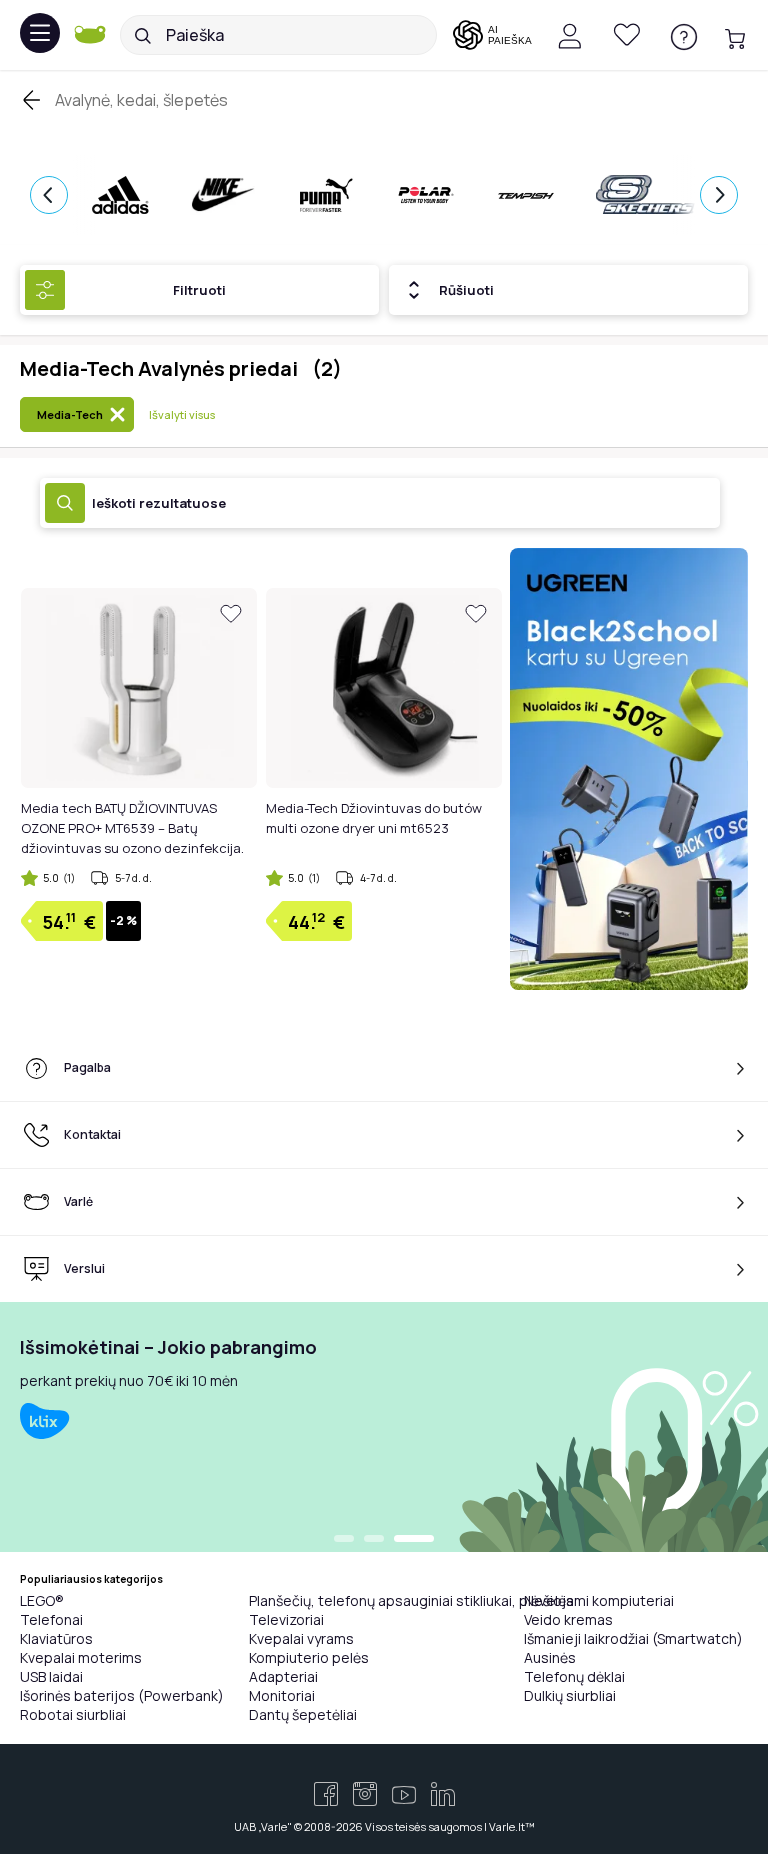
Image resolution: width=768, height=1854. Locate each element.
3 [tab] (414, 1540)
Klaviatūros (56, 1638)
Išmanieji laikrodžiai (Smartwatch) (633, 1638)
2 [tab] (374, 1540)
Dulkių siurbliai (570, 1695)
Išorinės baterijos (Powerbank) (122, 1695)
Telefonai (51, 1619)
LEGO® (42, 1600)
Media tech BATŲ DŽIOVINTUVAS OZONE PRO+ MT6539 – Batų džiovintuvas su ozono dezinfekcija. (132, 828)
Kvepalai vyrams (301, 1638)
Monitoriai (282, 1695)
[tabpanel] (384, 1427)
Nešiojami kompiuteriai (599, 1600)
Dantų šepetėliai (303, 1714)
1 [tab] (344, 1540)
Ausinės (550, 1657)
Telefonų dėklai (574, 1676)
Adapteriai (283, 1676)
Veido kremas (568, 1619)
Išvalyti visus (182, 414)
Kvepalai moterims (81, 1657)
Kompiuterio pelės (309, 1657)
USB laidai (51, 1676)
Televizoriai (286, 1619)
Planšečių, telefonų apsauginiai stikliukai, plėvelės (411, 1600)
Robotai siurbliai (73, 1714)
